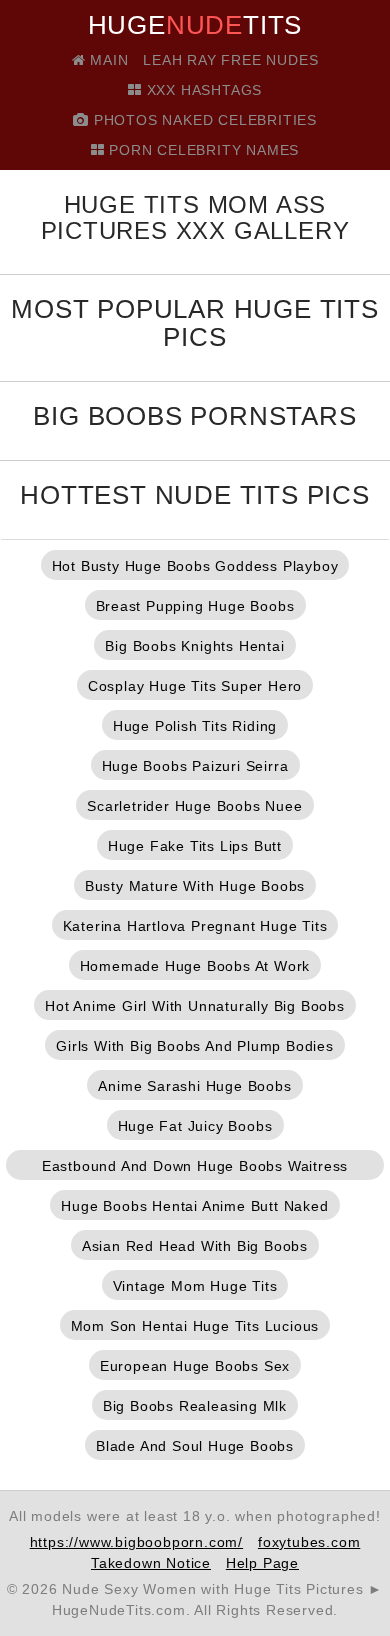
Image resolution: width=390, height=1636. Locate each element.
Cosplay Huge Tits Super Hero (195, 686)
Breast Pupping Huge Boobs (195, 606)
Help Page (262, 1563)
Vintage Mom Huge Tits (195, 1286)
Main (106, 60)
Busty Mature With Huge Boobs (195, 886)
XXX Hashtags (202, 90)
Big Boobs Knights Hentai (194, 646)
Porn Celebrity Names (202, 150)
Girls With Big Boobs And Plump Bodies (195, 1046)
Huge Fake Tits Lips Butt (195, 846)
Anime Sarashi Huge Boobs (194, 1086)
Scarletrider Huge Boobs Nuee (194, 806)
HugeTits (195, 25)
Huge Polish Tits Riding (195, 726)
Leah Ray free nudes (230, 60)
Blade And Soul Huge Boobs (195, 1446)
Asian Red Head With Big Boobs (195, 1246)
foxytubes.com (309, 1542)
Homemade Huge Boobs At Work (195, 966)
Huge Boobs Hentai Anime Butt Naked (194, 1206)
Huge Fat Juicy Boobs (195, 1126)
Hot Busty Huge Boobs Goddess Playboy (195, 566)
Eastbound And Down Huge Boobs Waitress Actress (195, 1169)
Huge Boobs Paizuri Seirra (195, 766)
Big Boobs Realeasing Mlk (195, 1406)
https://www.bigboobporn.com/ (136, 1542)
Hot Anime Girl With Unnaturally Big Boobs (195, 1006)
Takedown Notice (151, 1563)
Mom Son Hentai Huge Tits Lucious (195, 1326)
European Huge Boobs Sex (195, 1366)
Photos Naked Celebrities (203, 120)
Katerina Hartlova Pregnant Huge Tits (195, 926)
